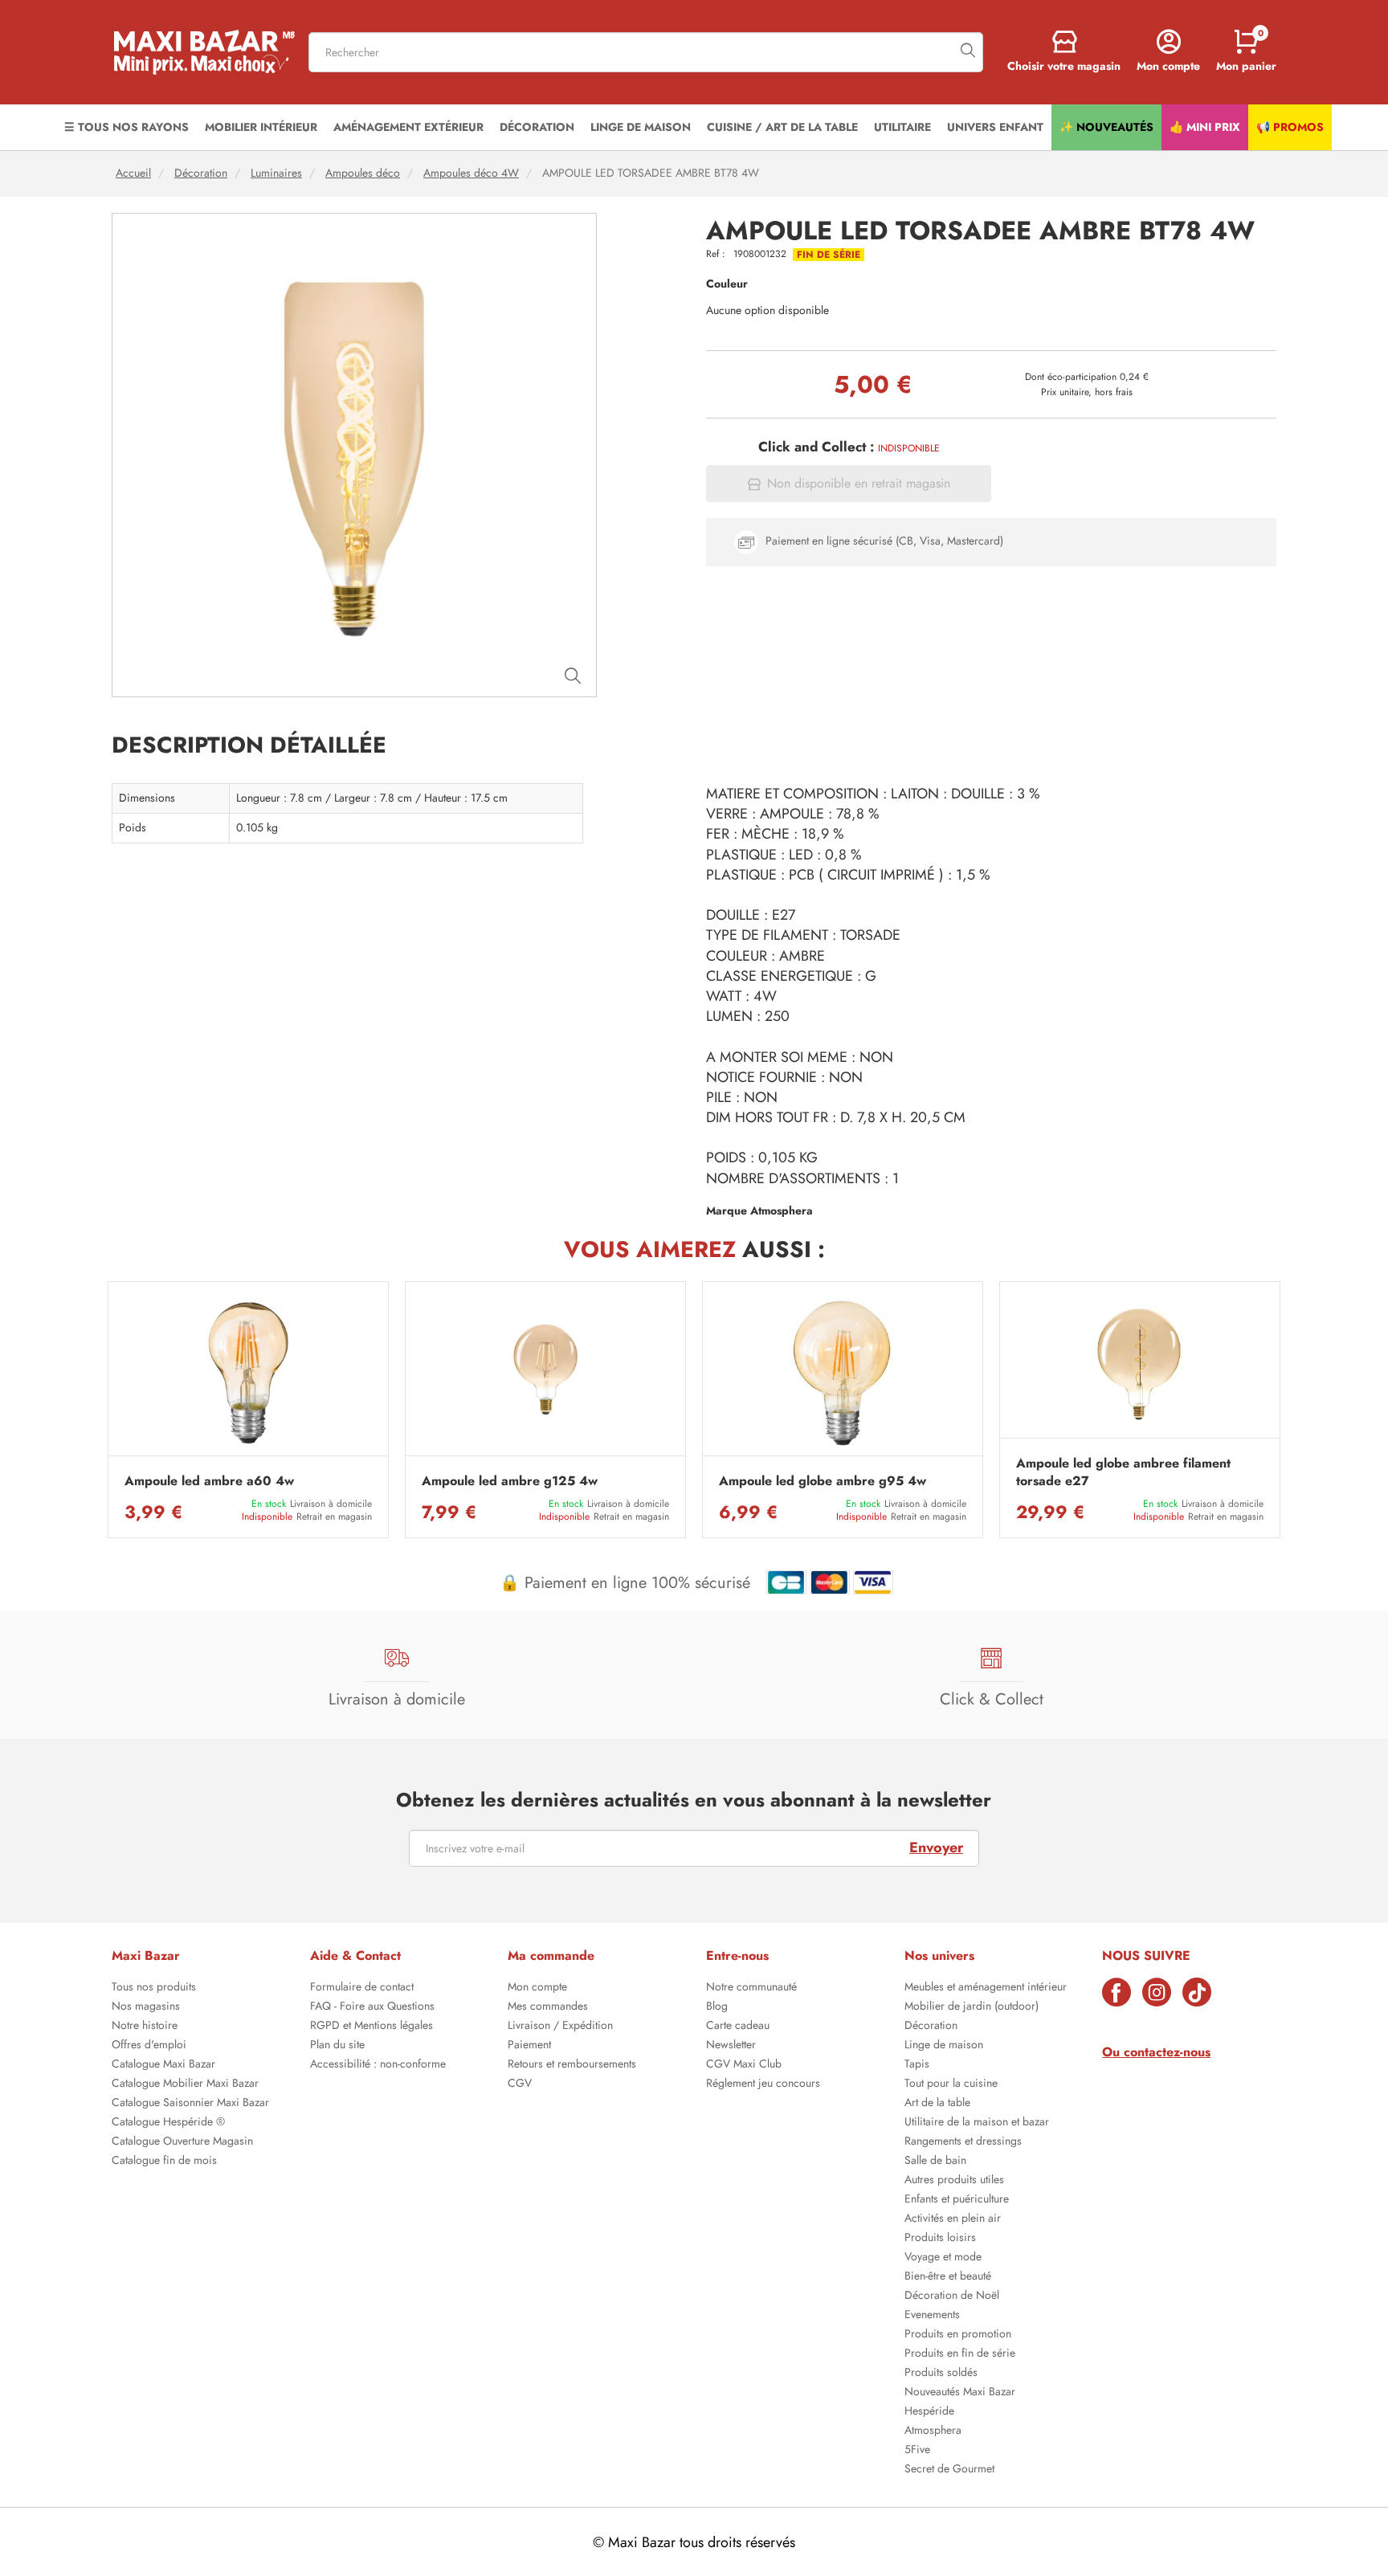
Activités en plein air (953, 2219)
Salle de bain (935, 2162)
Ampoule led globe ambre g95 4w (823, 1481)
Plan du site (337, 2046)
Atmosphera (933, 2431)
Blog (717, 2007)
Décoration (201, 173)
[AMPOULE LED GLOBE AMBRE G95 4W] (843, 1373)
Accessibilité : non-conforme (378, 2065)
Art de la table (937, 2104)
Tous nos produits (154, 1988)
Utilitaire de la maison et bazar (977, 2123)
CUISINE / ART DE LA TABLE (782, 127)
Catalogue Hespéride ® (168, 2123)
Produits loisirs (940, 2239)
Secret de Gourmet (949, 2470)
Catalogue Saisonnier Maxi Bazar (190, 2104)
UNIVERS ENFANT (995, 127)
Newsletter (731, 2046)
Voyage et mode (943, 2258)
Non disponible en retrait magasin (859, 484)
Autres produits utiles (954, 2181)
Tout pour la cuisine (951, 2084)
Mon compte (537, 1988)
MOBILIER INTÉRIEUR (261, 127)
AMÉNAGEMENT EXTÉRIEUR (408, 127)
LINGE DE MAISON (641, 127)
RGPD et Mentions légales (371, 2027)
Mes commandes (548, 2007)
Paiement (529, 2046)
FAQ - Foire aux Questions (372, 2007)
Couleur (727, 284)
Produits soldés (941, 2374)
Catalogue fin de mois (164, 2162)
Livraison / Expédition (560, 2027)
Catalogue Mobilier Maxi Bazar (185, 2084)
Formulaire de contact (362, 1988)
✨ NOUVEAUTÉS (1106, 127)
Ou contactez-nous (1156, 2052)
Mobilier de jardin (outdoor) (972, 2007)
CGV (520, 2084)
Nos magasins (146, 2007)
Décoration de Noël (952, 2296)
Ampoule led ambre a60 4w (209, 1481)
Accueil (133, 173)
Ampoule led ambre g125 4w (510, 1481)
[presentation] (108, 1410)
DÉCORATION (537, 127)
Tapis (917, 2065)
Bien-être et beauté (948, 2277)
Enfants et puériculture (957, 2200)
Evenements (932, 2316)
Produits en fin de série (960, 2354)
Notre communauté (751, 1988)
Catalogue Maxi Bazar (163, 2065)
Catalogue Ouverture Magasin (182, 2142)
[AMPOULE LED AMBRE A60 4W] (248, 1373)
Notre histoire (145, 2027)
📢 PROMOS (1290, 127)
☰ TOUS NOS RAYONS (127, 127)
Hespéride (929, 2412)
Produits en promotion (958, 2335)
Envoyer (936, 1847)
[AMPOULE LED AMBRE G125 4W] (545, 1373)
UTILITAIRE (902, 127)
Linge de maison (944, 2046)
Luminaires (276, 173)
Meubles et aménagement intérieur (986, 1988)
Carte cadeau (738, 2027)
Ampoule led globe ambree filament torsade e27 (1123, 1472)
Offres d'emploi (149, 2046)
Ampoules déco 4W (471, 173)
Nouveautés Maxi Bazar (960, 2393)
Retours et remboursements (572, 2065)
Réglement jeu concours (763, 2084)
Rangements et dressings (963, 2142)
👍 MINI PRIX (1205, 127)
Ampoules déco (363, 173)
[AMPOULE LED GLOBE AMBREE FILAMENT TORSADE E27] (1140, 1364)
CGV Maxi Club (744, 2065)
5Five (917, 2451)
